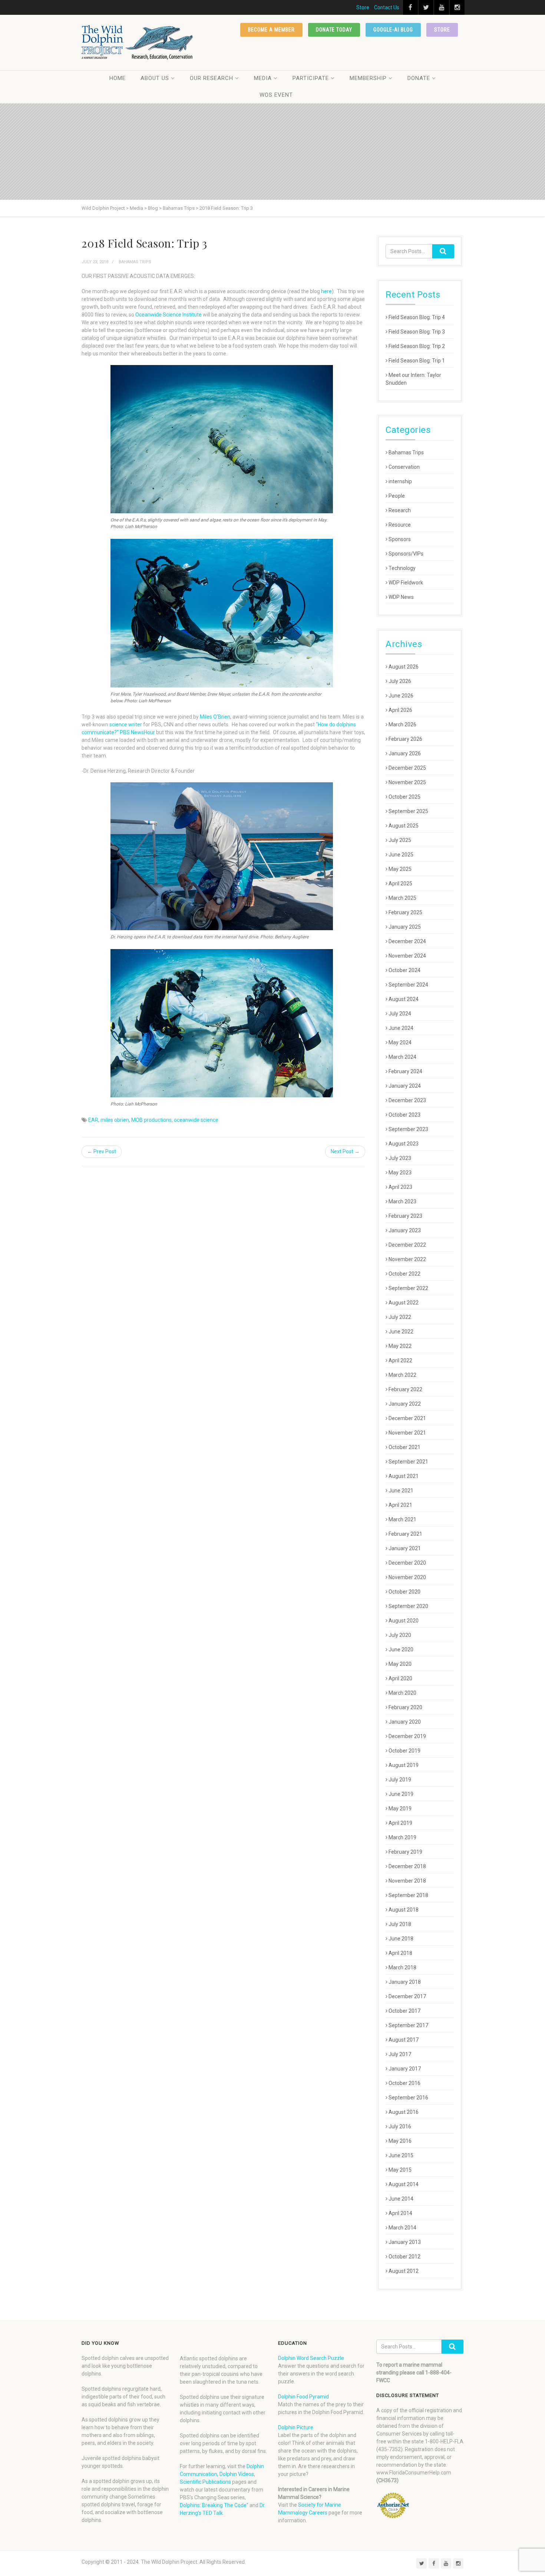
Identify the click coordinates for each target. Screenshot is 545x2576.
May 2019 (400, 1808)
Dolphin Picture (296, 2427)
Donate (419, 78)
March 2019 (402, 1837)
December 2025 (407, 768)
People (397, 496)
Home (118, 78)
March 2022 (402, 1375)
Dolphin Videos (237, 2474)
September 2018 (408, 1895)
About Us (155, 78)
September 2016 (408, 2098)
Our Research (212, 78)
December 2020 (407, 1563)
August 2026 (404, 667)
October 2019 (404, 1751)
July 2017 (400, 2054)
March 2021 (402, 1519)
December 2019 (407, 1736)
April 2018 (400, 1953)
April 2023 (400, 1187)
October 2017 (404, 2011)
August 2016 (404, 2112)
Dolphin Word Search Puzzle (311, 2358)
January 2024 (405, 1086)
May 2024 (400, 1042)
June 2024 (401, 1028)
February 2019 (405, 1852)
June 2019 (401, 1794)
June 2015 (401, 2155)
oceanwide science (196, 1120)
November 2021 (407, 1433)
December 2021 (407, 1418)
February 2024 (405, 1071)
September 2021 (408, 1462)
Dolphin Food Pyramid (303, 2397)
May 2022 (400, 1346)
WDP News (401, 597)
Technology (402, 568)
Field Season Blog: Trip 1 (417, 361)
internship (400, 481)
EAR (93, 1120)
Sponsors (400, 539)
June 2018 (401, 1939)
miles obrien (115, 1120)
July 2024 (400, 1014)
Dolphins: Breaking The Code (213, 2505)
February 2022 (405, 1389)
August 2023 (404, 1144)
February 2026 (405, 739)
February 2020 (405, 1707)
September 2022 (408, 1288)
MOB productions (151, 1120)
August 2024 (404, 999)
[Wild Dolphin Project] (138, 42)
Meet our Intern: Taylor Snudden (413, 379)
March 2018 (402, 1967)
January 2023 (405, 1230)
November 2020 (407, 1577)
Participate (311, 78)
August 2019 (404, 1765)
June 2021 (401, 1491)
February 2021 (405, 1534)
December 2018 (407, 1866)
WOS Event (276, 95)
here (326, 291)
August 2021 (404, 1476)
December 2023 (407, 1100)
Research (400, 510)
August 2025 (404, 826)
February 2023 (405, 1216)
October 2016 (404, 2083)
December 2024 (407, 941)
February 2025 (405, 912)
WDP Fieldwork (406, 583)
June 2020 (401, 1650)
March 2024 (402, 1057)
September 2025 (408, 811)
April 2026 (400, 710)
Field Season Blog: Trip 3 (417, 332)
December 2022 (407, 1245)
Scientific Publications (205, 2482)
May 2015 (400, 2170)
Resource (400, 525)
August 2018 (404, 1910)
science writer (126, 725)
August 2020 (404, 1621)
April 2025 (400, 883)
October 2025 (404, 797)
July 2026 (400, 681)
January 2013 (405, 2242)
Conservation (404, 467)
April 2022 (400, 1360)
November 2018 (407, 1881)
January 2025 (405, 927)
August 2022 (404, 1303)
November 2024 (407, 956)
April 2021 (400, 1505)
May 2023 (400, 1173)
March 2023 (402, 1201)
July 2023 (400, 1158)
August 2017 (404, 2040)
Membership (368, 78)
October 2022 (404, 1274)
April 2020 (400, 1678)
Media (263, 78)
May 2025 (400, 869)
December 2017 (407, 1996)
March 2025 (402, 898)
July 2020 (400, 1635)
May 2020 (400, 1664)
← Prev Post (102, 1151)
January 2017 (405, 2069)
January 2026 (405, 753)
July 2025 (400, 840)
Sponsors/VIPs (406, 554)
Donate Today (334, 30)
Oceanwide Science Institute (169, 315)
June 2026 (401, 696)
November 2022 (407, 1259)
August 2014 (404, 2184)
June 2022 (401, 1332)
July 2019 (400, 1780)
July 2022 (400, 1317)
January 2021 (405, 1548)
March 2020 (402, 1693)
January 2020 (405, 1722)
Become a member (271, 30)
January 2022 (405, 1404)
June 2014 (401, 2199)
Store (363, 7)
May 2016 (400, 2141)
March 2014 (402, 2228)
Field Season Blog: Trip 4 (417, 317)
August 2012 (404, 2271)
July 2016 (400, 2126)
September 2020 (408, 1606)
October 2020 (404, 1592)
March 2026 (402, 725)
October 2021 (404, 1447)
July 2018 (400, 1924)
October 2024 (404, 970)
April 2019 (400, 1823)
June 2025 (401, 855)
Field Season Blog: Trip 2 (417, 346)
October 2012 (404, 2257)
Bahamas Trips (135, 262)
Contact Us (387, 7)
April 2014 (400, 2213)
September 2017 (408, 2025)
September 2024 (408, 985)
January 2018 (405, 1982)
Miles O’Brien (215, 717)
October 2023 (404, 1115)
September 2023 (408, 1129)
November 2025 (407, 782)
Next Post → (345, 1151)
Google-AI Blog (393, 30)
